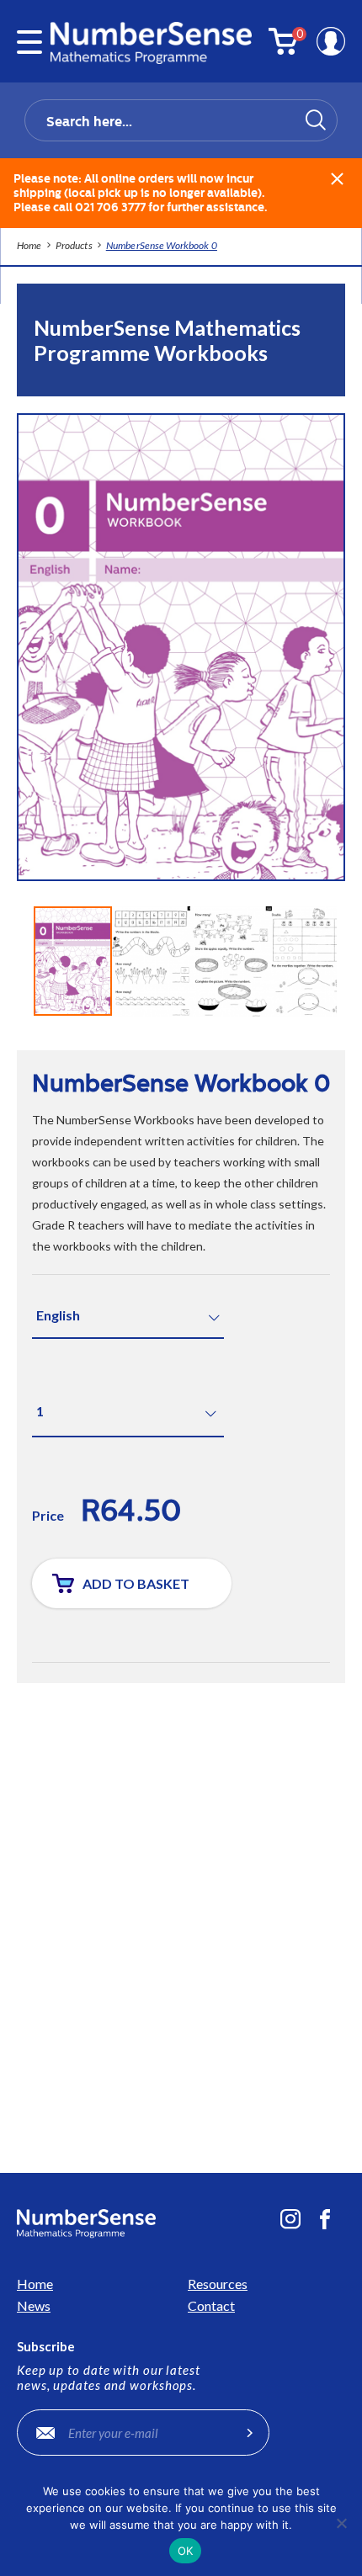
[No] (341, 2523)
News (34, 2305)
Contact (211, 2305)
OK (186, 2551)
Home (35, 2284)
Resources (218, 2284)
